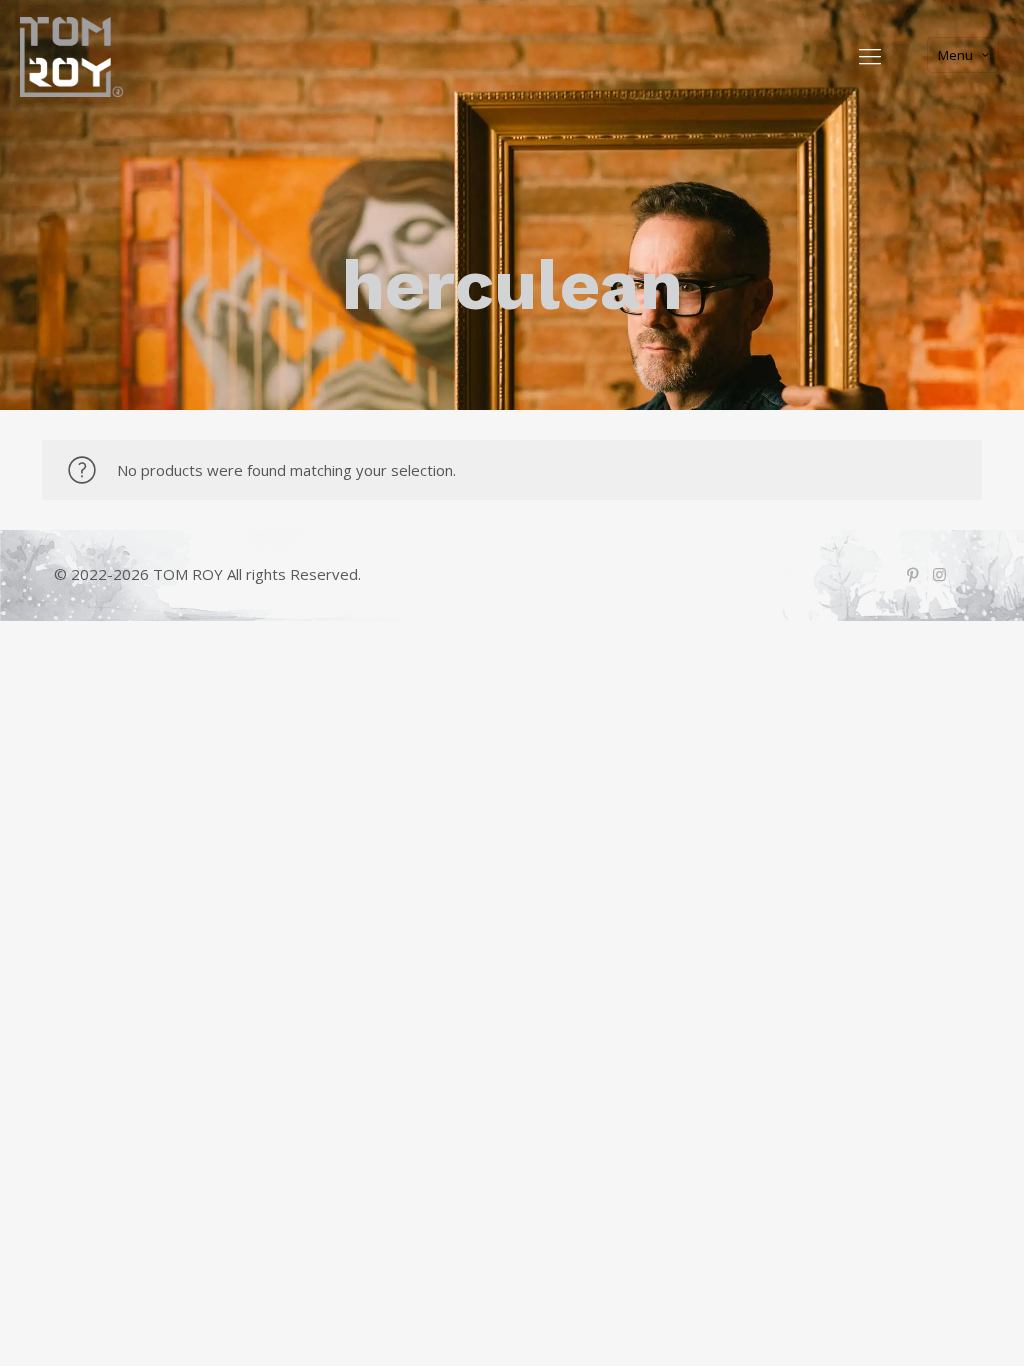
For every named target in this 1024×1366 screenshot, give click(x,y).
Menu (955, 55)
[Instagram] (939, 574)
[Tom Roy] (71, 55)
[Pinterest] (912, 574)
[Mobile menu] (870, 55)
